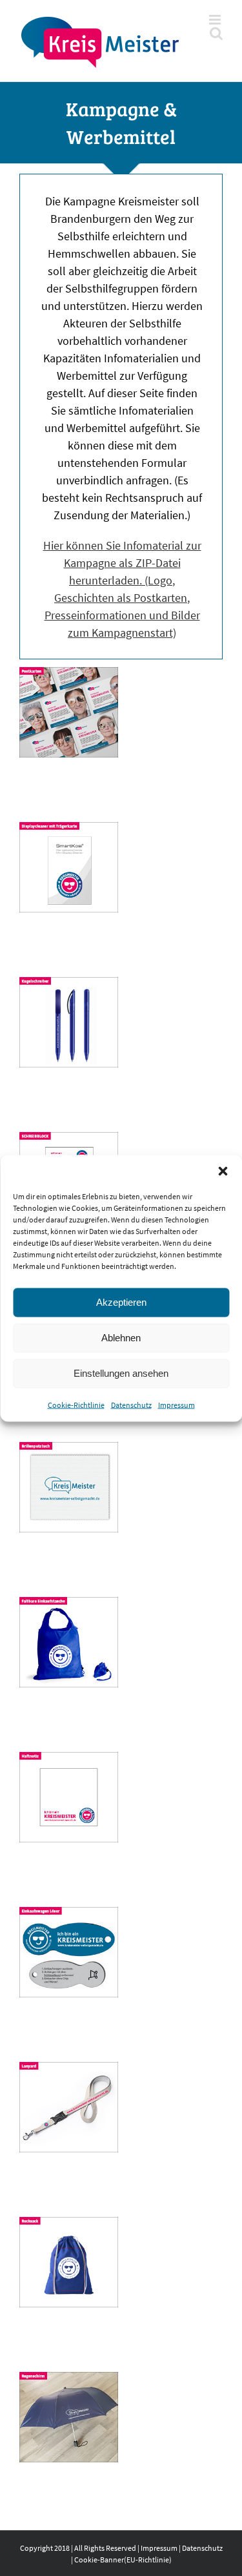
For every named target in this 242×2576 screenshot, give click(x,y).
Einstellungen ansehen (121, 1373)
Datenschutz (131, 1404)
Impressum (176, 1404)
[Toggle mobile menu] (216, 20)
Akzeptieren (121, 1302)
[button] (223, 1171)
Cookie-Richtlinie (76, 1404)
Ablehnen (121, 1338)
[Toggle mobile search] (216, 33)
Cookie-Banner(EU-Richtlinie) (123, 2560)
